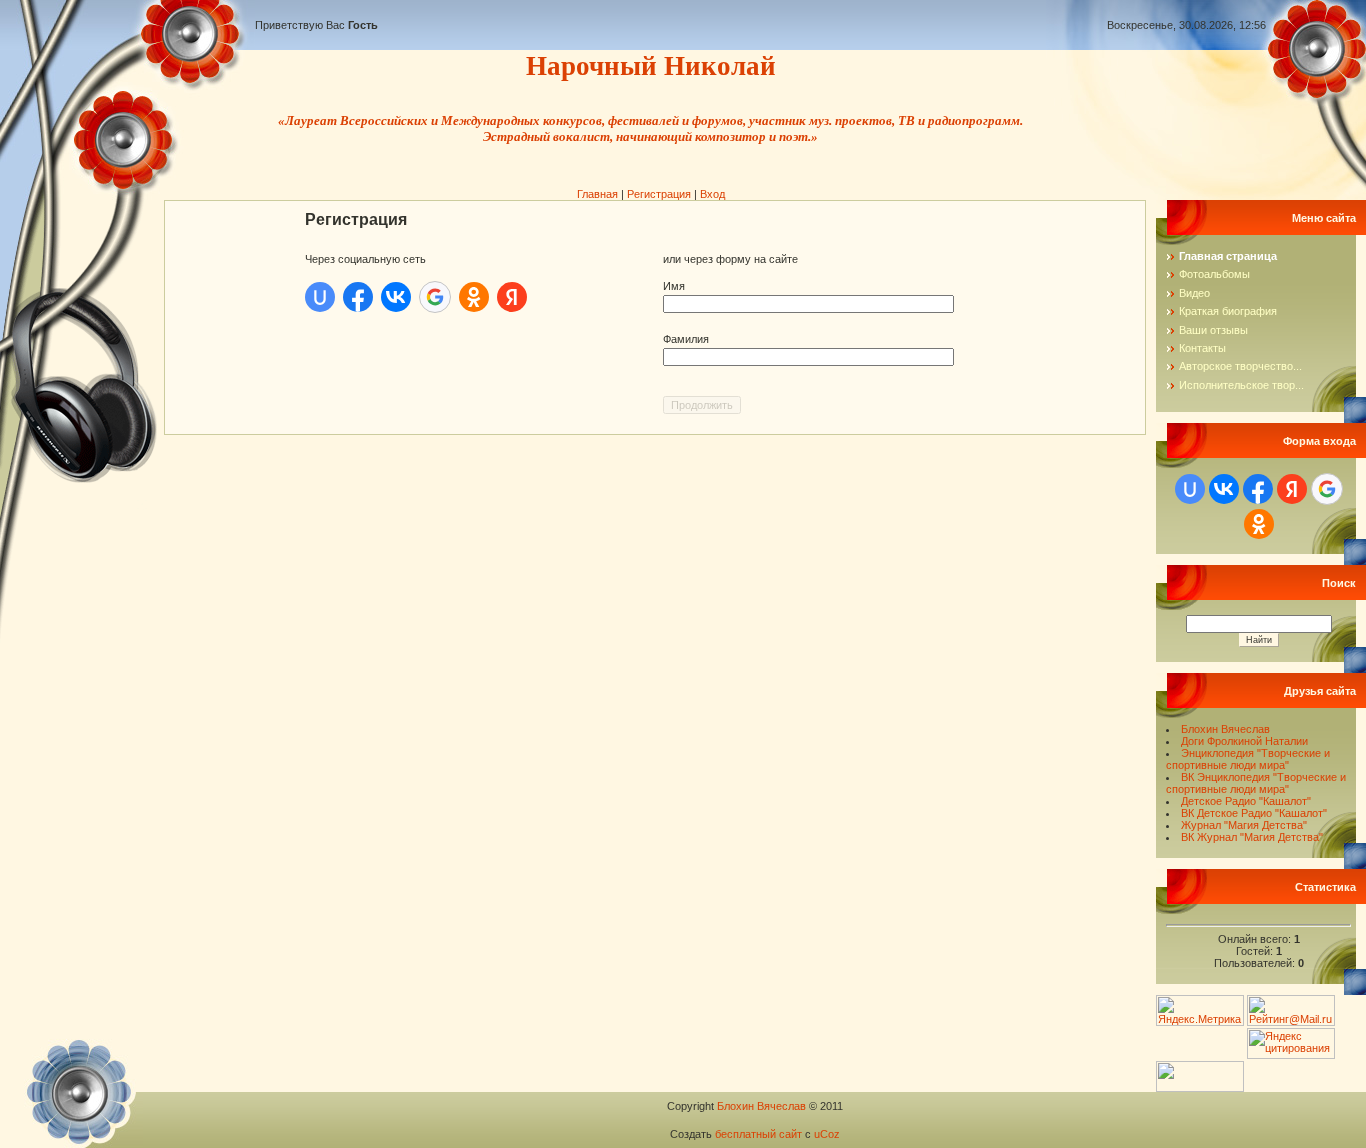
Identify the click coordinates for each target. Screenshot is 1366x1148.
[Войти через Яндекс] (512, 297)
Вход (712, 194)
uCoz (827, 1134)
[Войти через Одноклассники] (474, 297)
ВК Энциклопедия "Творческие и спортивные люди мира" (1256, 783)
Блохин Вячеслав (1225, 729)
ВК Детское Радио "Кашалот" (1254, 813)
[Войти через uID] (320, 297)
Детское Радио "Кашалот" (1246, 801)
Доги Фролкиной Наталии (1244, 741)
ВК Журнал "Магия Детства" (1252, 837)
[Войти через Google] (435, 297)
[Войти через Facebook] (358, 297)
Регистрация (659, 194)
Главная (597, 194)
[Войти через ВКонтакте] (396, 297)
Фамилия (686, 339)
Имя (674, 286)
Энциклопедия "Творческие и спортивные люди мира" (1248, 759)
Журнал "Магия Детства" (1244, 825)
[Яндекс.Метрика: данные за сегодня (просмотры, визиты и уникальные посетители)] (1200, 1010)
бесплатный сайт (758, 1134)
